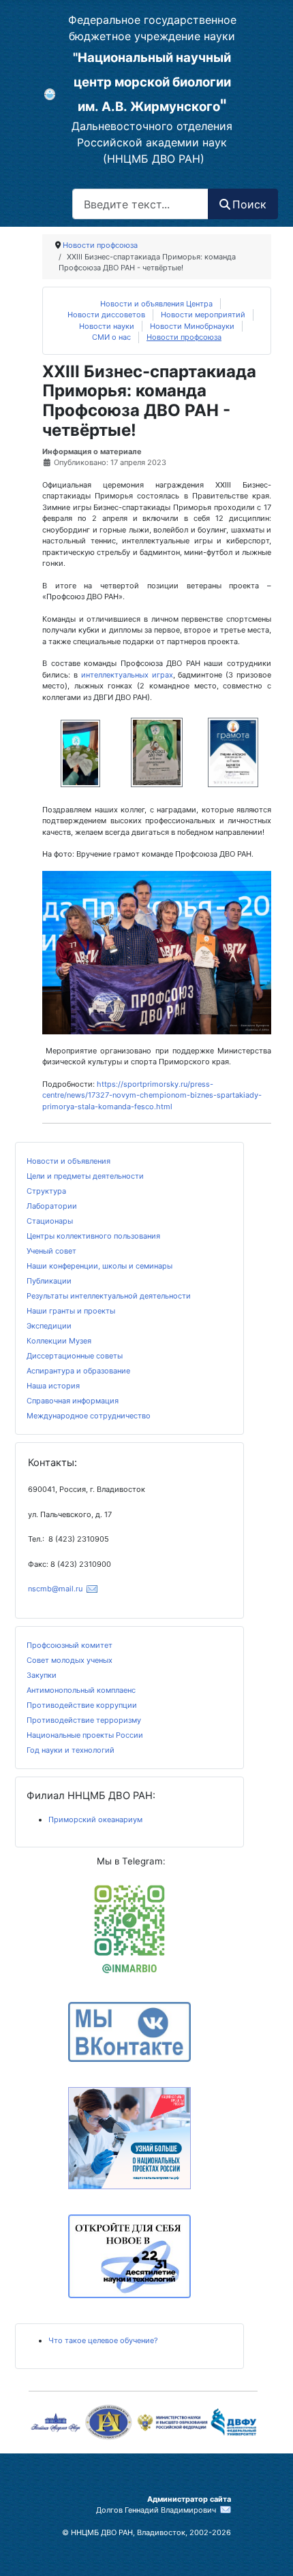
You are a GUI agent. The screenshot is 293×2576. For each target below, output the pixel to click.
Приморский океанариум (95, 1819)
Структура (46, 1191)
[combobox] (140, 204)
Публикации (49, 1281)
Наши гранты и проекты (71, 1311)
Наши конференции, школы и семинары (99, 1266)
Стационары (50, 1221)
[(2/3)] (157, 753)
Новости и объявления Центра (156, 304)
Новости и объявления (68, 1161)
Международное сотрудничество (89, 1416)
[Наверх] (137, 2556)
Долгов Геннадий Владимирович (156, 2510)
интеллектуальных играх (127, 675)
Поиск (249, 204)
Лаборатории (52, 1206)
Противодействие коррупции (82, 1705)
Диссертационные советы (75, 1356)
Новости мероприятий (203, 315)
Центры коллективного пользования (93, 1236)
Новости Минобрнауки (192, 326)
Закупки (42, 1675)
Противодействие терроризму (84, 1720)
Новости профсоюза (184, 337)
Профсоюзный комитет (70, 1645)
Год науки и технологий (71, 1750)
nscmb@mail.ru (55, 1589)
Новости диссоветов (106, 315)
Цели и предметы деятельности (85, 1176)
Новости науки (107, 326)
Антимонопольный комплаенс (81, 1690)
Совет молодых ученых (70, 1660)
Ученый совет (51, 1251)
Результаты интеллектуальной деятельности (109, 1296)
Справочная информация (73, 1401)
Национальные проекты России (85, 1735)
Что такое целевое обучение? (103, 2340)
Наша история (53, 1386)
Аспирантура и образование (78, 1371)
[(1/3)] (81, 753)
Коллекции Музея (59, 1341)
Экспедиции (49, 1326)
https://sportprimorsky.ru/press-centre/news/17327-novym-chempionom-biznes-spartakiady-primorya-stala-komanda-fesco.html (152, 1095)
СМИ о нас (111, 337)
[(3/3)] (233, 753)
